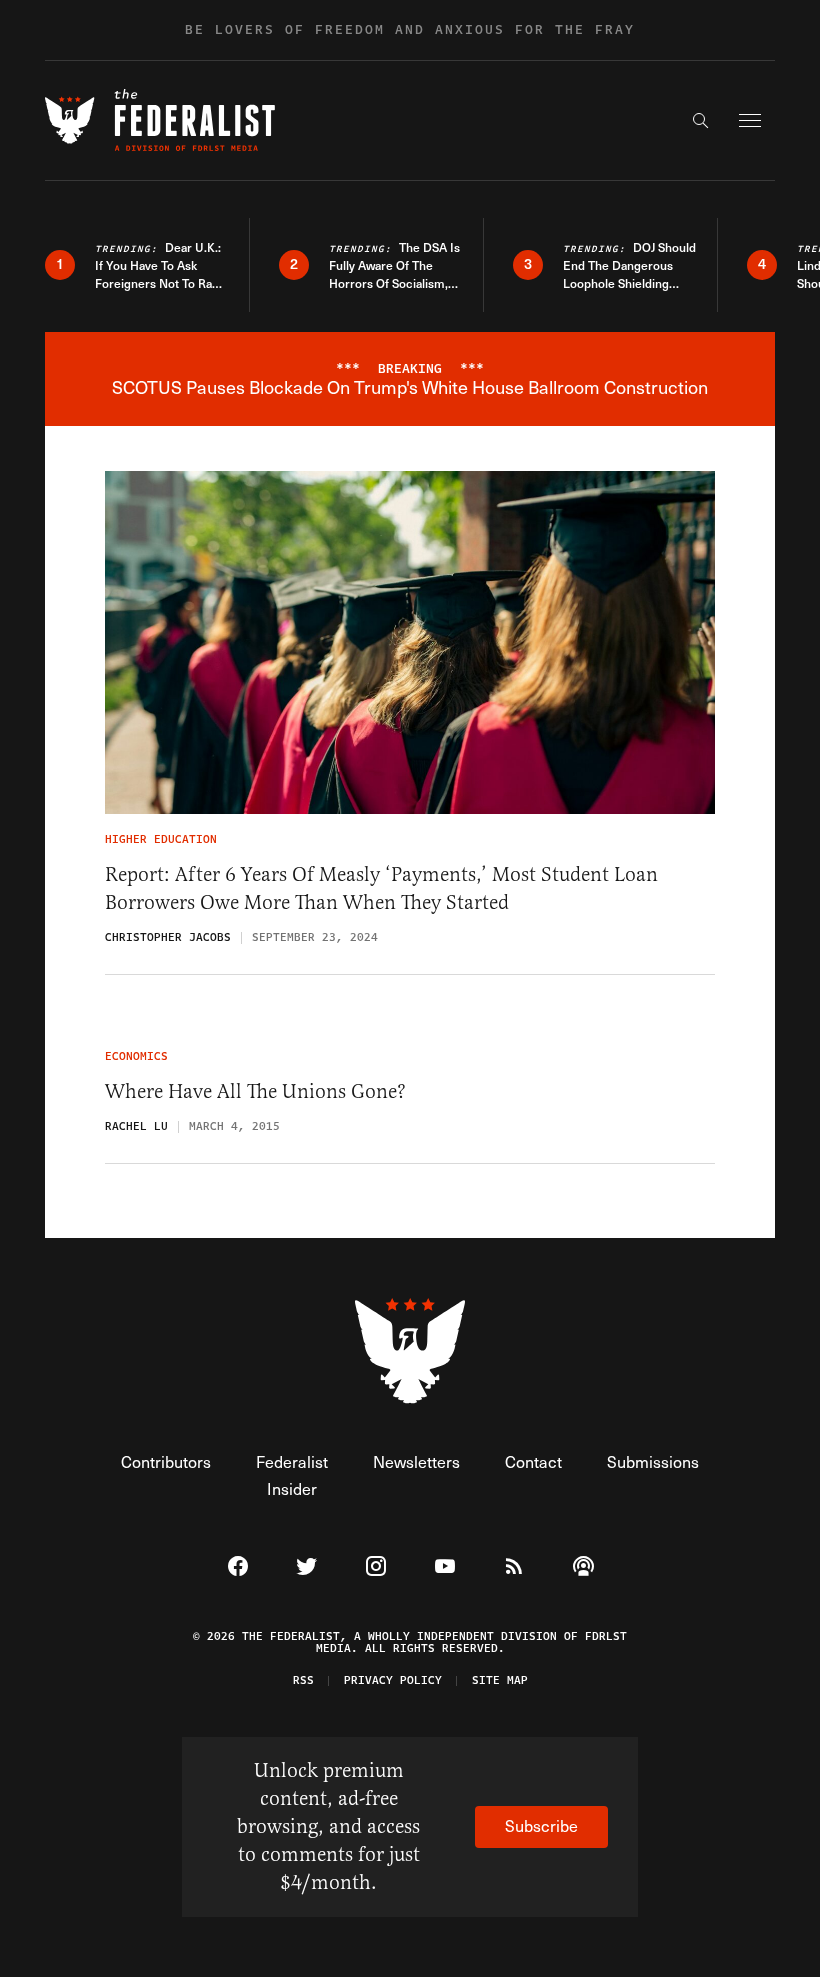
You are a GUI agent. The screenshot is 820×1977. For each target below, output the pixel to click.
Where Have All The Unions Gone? (255, 1091)
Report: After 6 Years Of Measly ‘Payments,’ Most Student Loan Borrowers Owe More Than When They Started (381, 888)
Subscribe (541, 1825)
